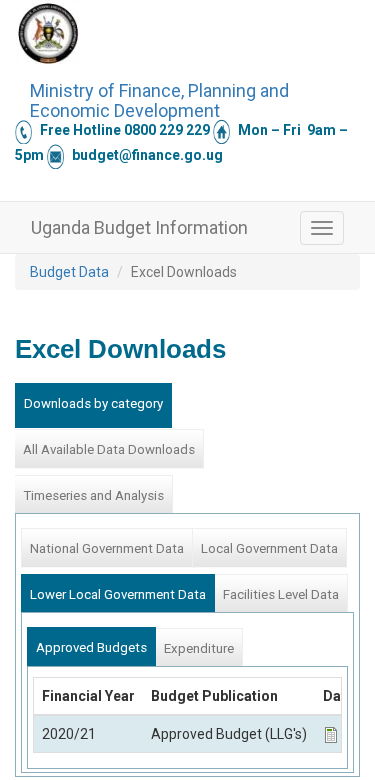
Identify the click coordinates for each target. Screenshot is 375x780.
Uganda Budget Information (139, 227)
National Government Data (107, 548)
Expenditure (199, 648)
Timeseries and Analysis (93, 495)
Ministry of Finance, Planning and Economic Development (159, 98)
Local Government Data (269, 548)
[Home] (48, 33)
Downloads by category (93, 403)
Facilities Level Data (281, 594)
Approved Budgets (91, 647)
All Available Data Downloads (109, 449)
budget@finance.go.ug (147, 155)
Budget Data (69, 272)
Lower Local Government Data (118, 594)
